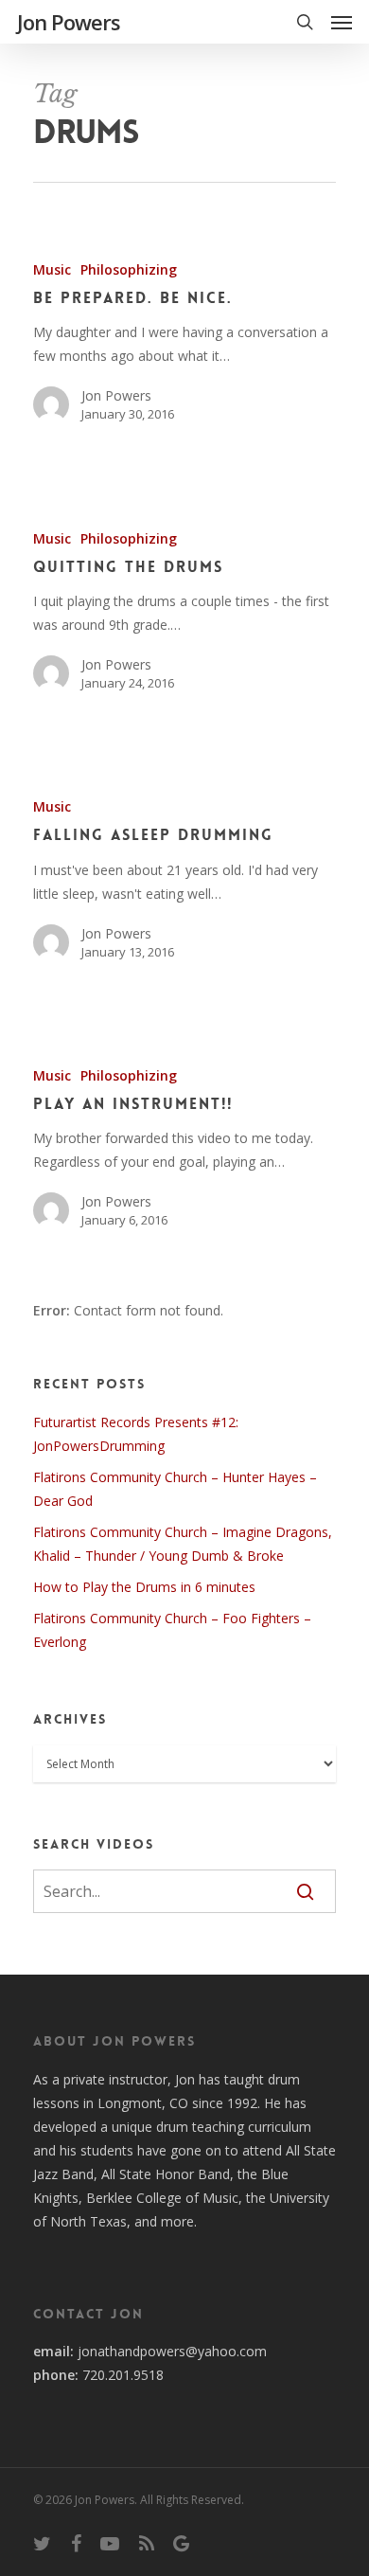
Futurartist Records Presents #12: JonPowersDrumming (136, 1434)
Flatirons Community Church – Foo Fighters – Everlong (172, 1630)
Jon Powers (69, 22)
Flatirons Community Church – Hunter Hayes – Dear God (175, 1489)
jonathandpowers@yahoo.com (172, 2351)
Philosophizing (129, 269)
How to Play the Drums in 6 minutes (144, 1587)
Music (52, 269)
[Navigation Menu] (342, 22)
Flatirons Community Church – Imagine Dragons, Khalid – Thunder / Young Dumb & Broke (183, 1544)
